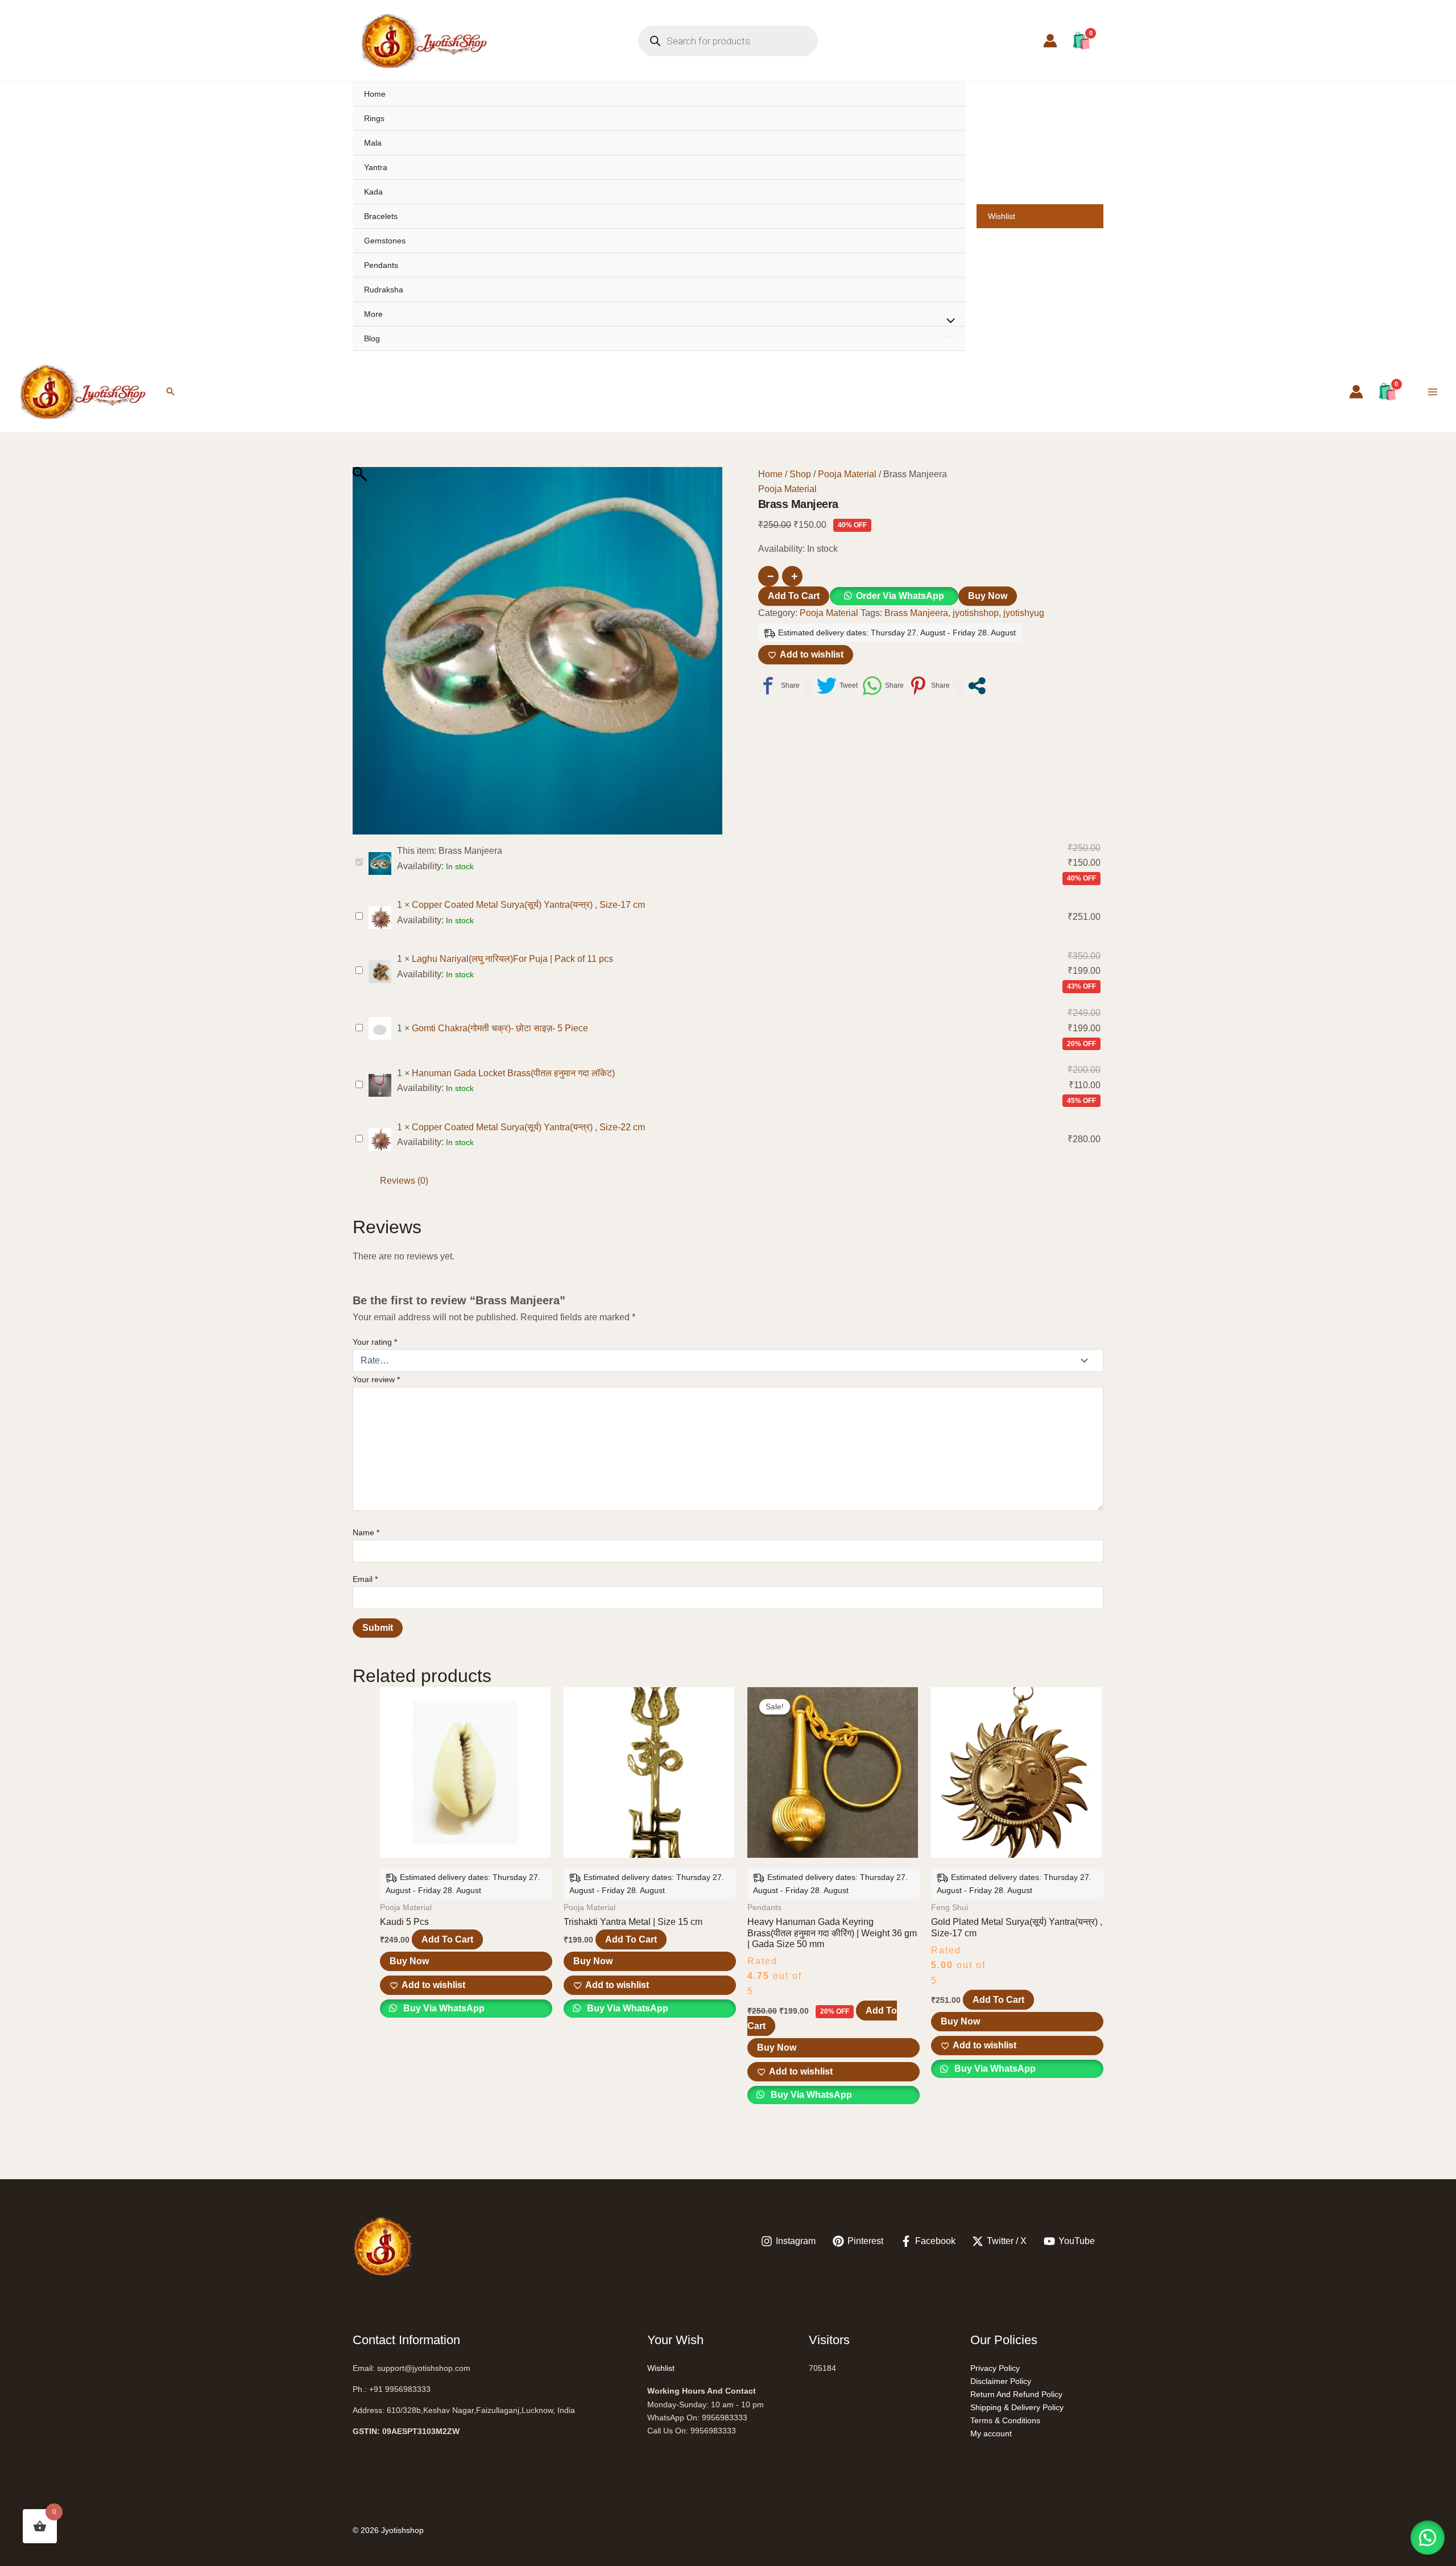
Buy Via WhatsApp (443, 2008)
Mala (373, 143)
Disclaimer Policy (1001, 2381)
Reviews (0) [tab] (404, 1181)
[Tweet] (837, 686)
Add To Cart (794, 596)
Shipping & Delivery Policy (1017, 2407)
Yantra (376, 167)
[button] (171, 392)
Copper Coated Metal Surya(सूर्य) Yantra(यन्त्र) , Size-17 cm (528, 905)
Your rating (375, 1342)
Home (375, 94)
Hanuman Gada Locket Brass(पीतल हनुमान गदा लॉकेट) (513, 1073)
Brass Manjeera (916, 613)
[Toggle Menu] (948, 322)
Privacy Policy (995, 2368)
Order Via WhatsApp (900, 596)
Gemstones (385, 241)
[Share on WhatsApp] (883, 686)
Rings (374, 118)
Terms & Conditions (1005, 2420)
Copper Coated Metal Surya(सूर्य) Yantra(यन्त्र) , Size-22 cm (528, 1127)
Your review (376, 1379)
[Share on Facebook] (779, 686)
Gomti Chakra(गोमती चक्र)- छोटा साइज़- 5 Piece (500, 1028)
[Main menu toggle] (1433, 391)
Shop (800, 474)
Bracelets (381, 216)
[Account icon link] (1050, 41)
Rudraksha (384, 290)
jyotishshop (976, 613)
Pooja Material (847, 474)
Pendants (381, 265)
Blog (372, 338)
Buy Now (988, 596)
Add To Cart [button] (447, 1939)
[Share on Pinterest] (929, 686)
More (373, 314)
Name (366, 1532)
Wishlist (1002, 216)
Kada (373, 192)
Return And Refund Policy (1016, 2394)
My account (991, 2433)
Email (365, 1579)
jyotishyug (1024, 613)
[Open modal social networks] (977, 686)
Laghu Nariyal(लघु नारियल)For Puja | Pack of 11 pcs (512, 959)
